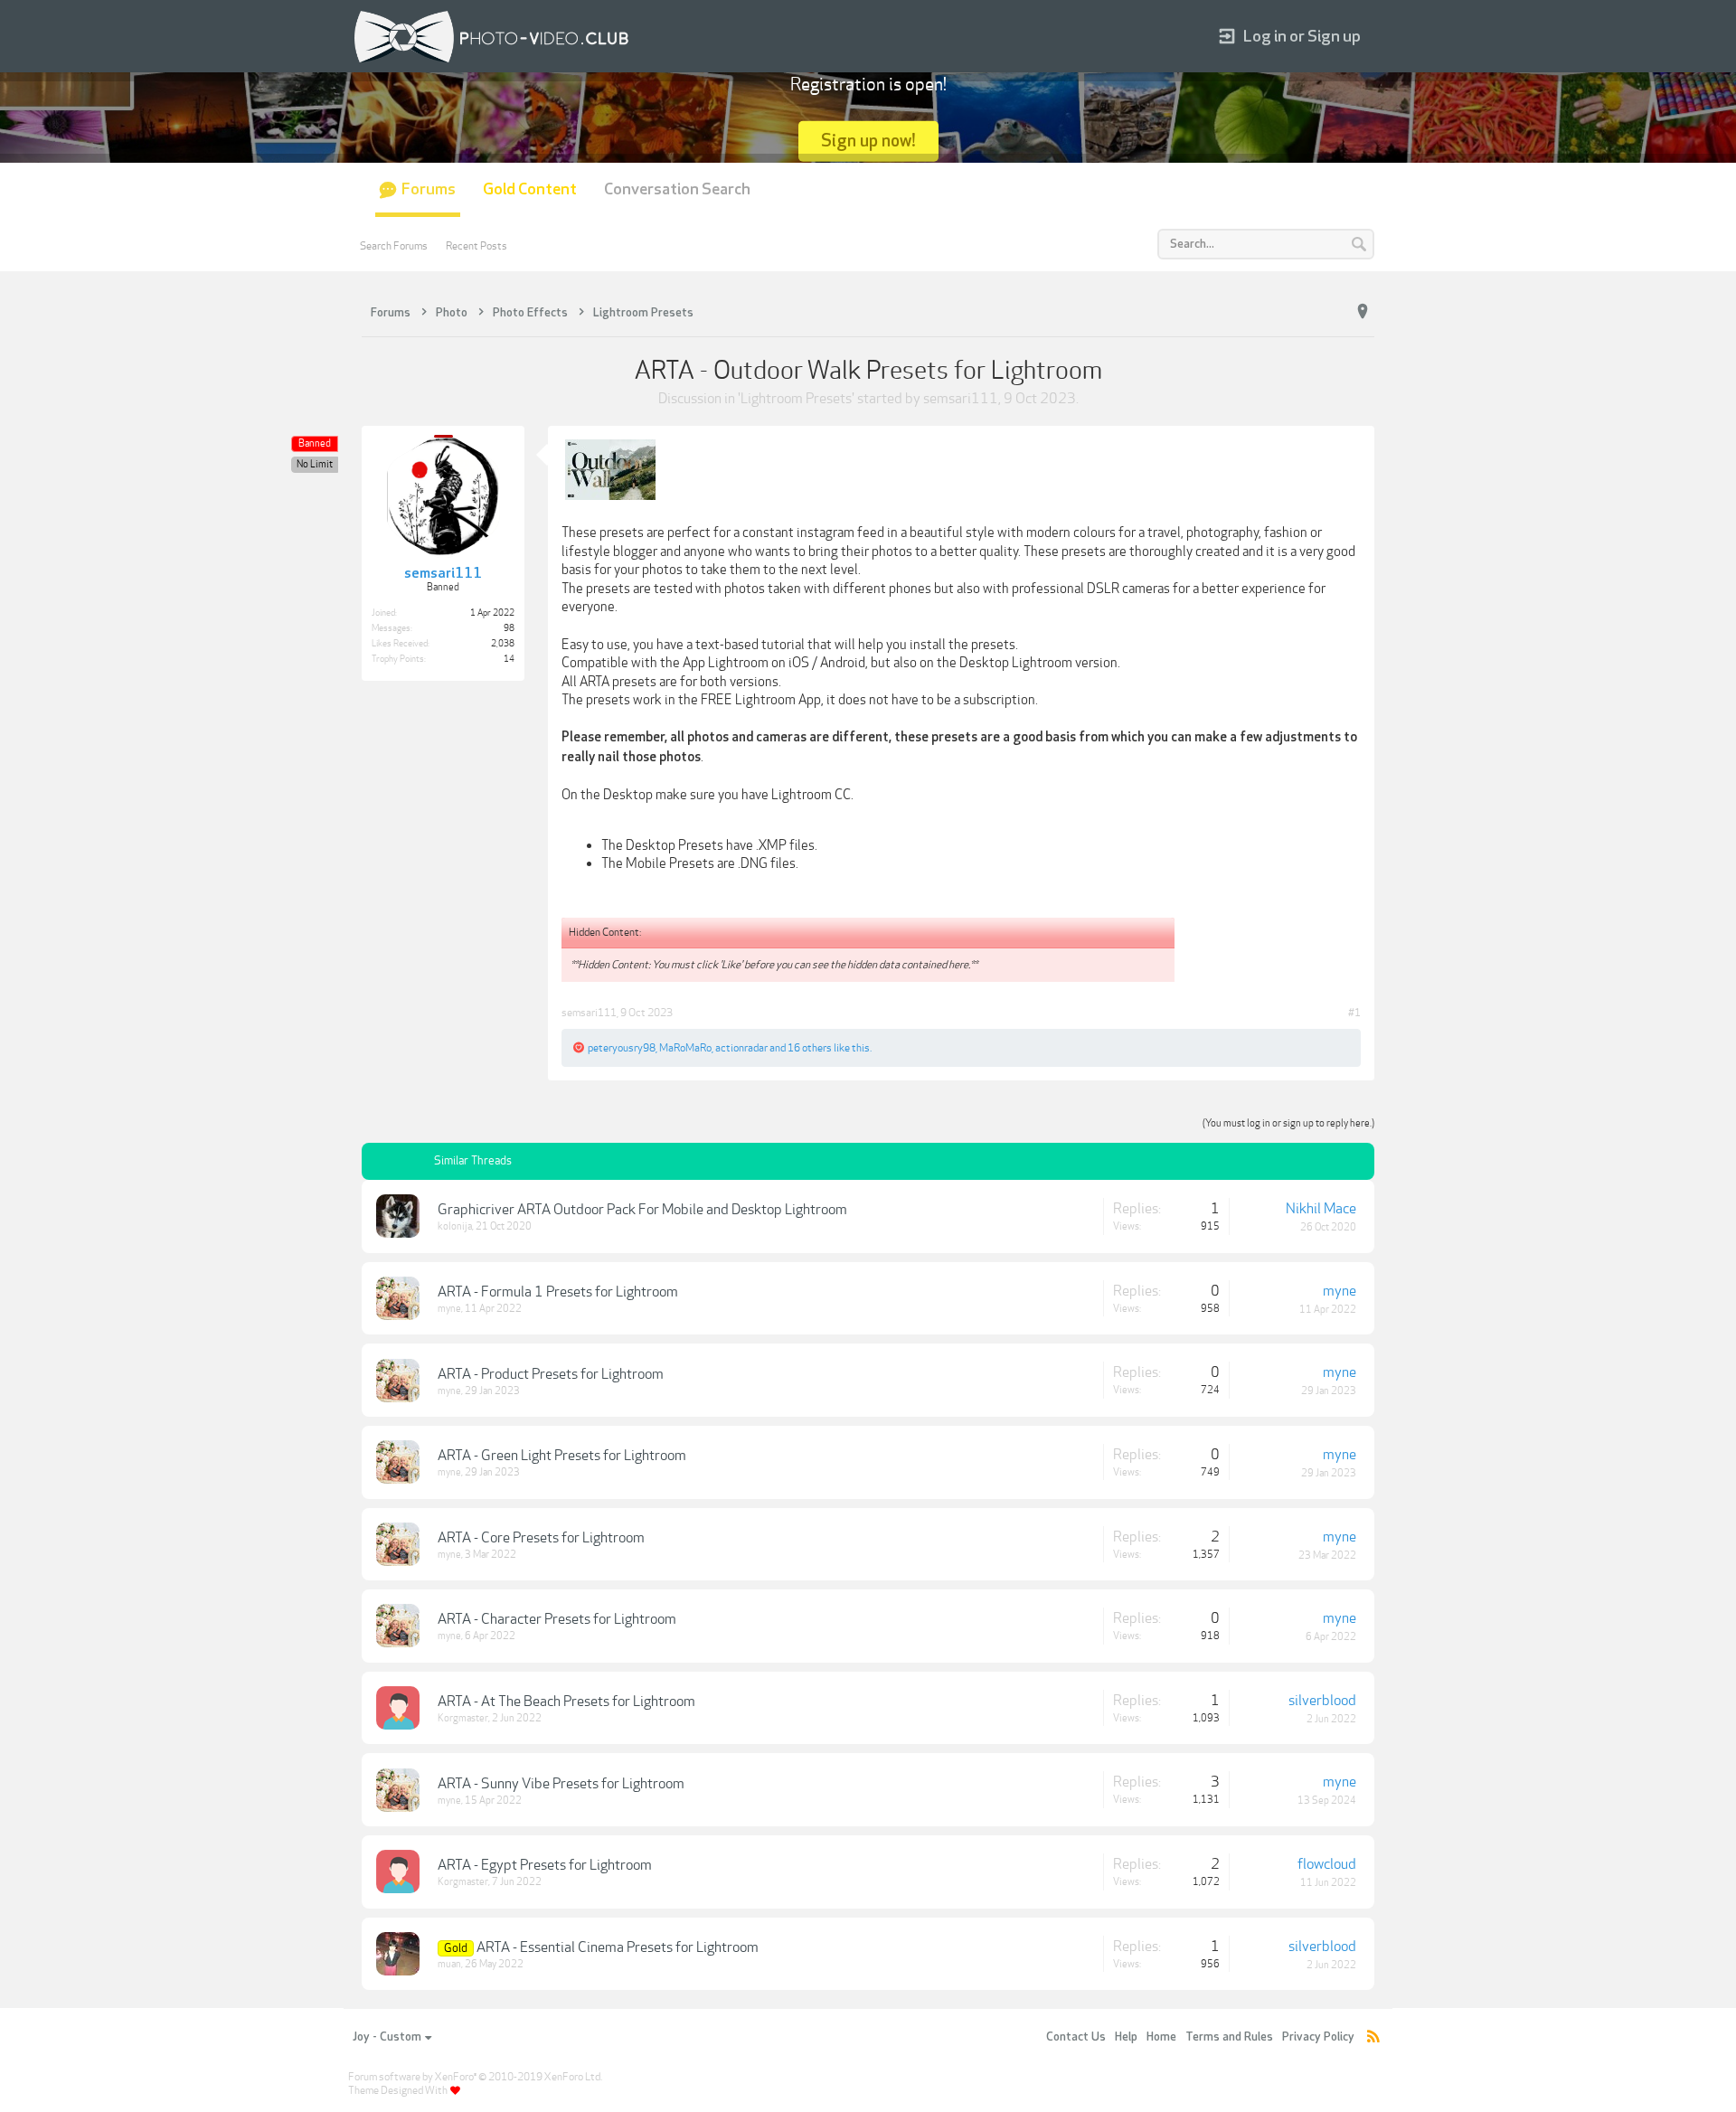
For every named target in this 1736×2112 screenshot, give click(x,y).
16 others (810, 1048)
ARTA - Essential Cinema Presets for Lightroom (618, 1947)
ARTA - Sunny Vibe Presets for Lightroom (561, 1784)
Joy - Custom (387, 2037)
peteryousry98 (622, 1048)
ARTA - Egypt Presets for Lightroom (545, 1865)
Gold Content (530, 189)
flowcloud (1327, 1864)
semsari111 (961, 399)
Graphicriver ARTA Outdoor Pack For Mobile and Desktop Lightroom (642, 1210)
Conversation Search (677, 189)
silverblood (1322, 1701)
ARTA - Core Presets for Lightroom (541, 1538)
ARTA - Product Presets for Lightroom (551, 1374)
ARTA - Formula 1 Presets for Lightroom (558, 1292)
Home (1161, 2037)
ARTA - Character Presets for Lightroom (557, 1619)
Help (1126, 2037)
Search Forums (394, 246)
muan (449, 1964)
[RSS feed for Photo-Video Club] (1373, 2037)
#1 (1354, 1013)
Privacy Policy (1318, 2037)
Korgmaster (463, 1718)
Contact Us (1076, 2037)
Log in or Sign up (1302, 37)
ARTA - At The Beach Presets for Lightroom (566, 1702)
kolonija (455, 1226)
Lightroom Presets (796, 399)
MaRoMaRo (685, 1048)
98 (509, 628)
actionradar (741, 1048)
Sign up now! (868, 141)
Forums (429, 189)
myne (449, 1309)
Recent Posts (476, 246)
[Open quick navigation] (1363, 312)
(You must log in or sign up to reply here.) (1288, 1123)
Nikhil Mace (1321, 1209)
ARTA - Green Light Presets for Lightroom (562, 1456)
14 (509, 659)
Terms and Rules (1229, 2037)
